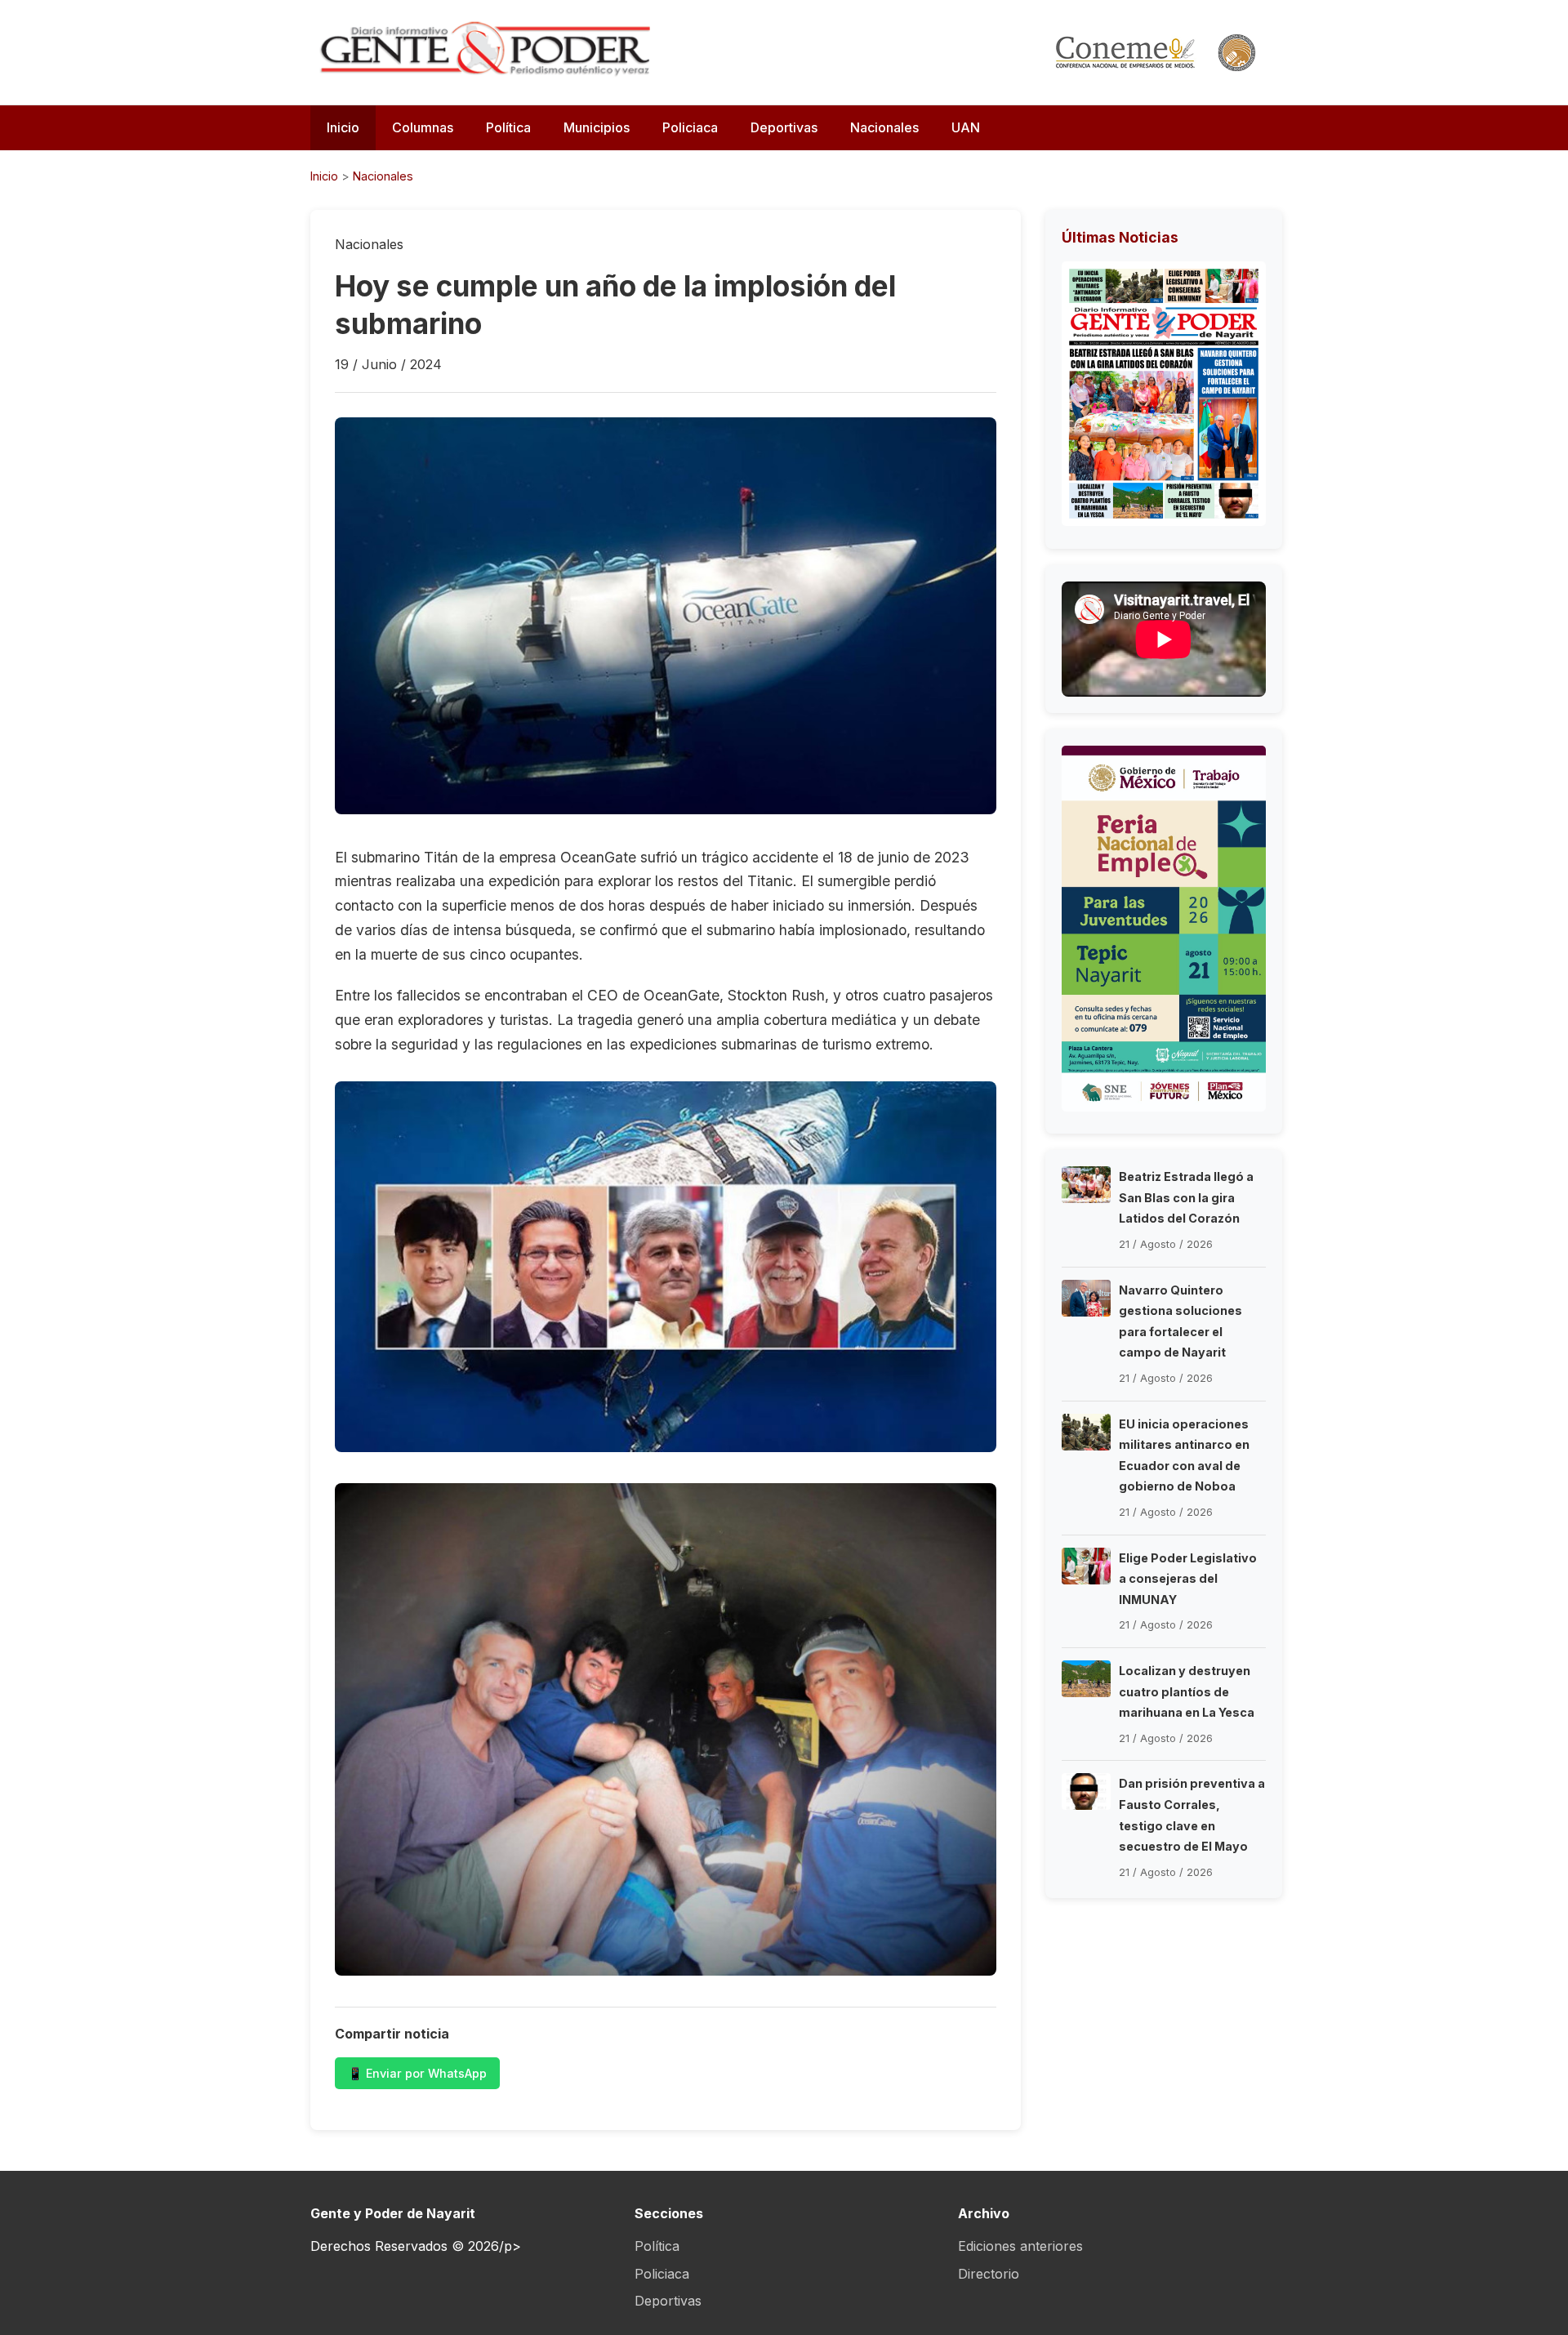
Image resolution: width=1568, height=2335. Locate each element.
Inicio (343, 127)
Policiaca (690, 127)
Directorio (989, 2274)
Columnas (423, 127)
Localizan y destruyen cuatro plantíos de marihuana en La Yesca (1187, 1691)
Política (508, 127)
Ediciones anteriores (1020, 2246)
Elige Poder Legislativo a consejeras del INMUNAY (1188, 1579)
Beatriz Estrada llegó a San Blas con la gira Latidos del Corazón (1186, 1197)
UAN (966, 127)
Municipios (597, 127)
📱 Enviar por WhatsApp (417, 2073)
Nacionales (884, 127)
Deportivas (784, 127)
